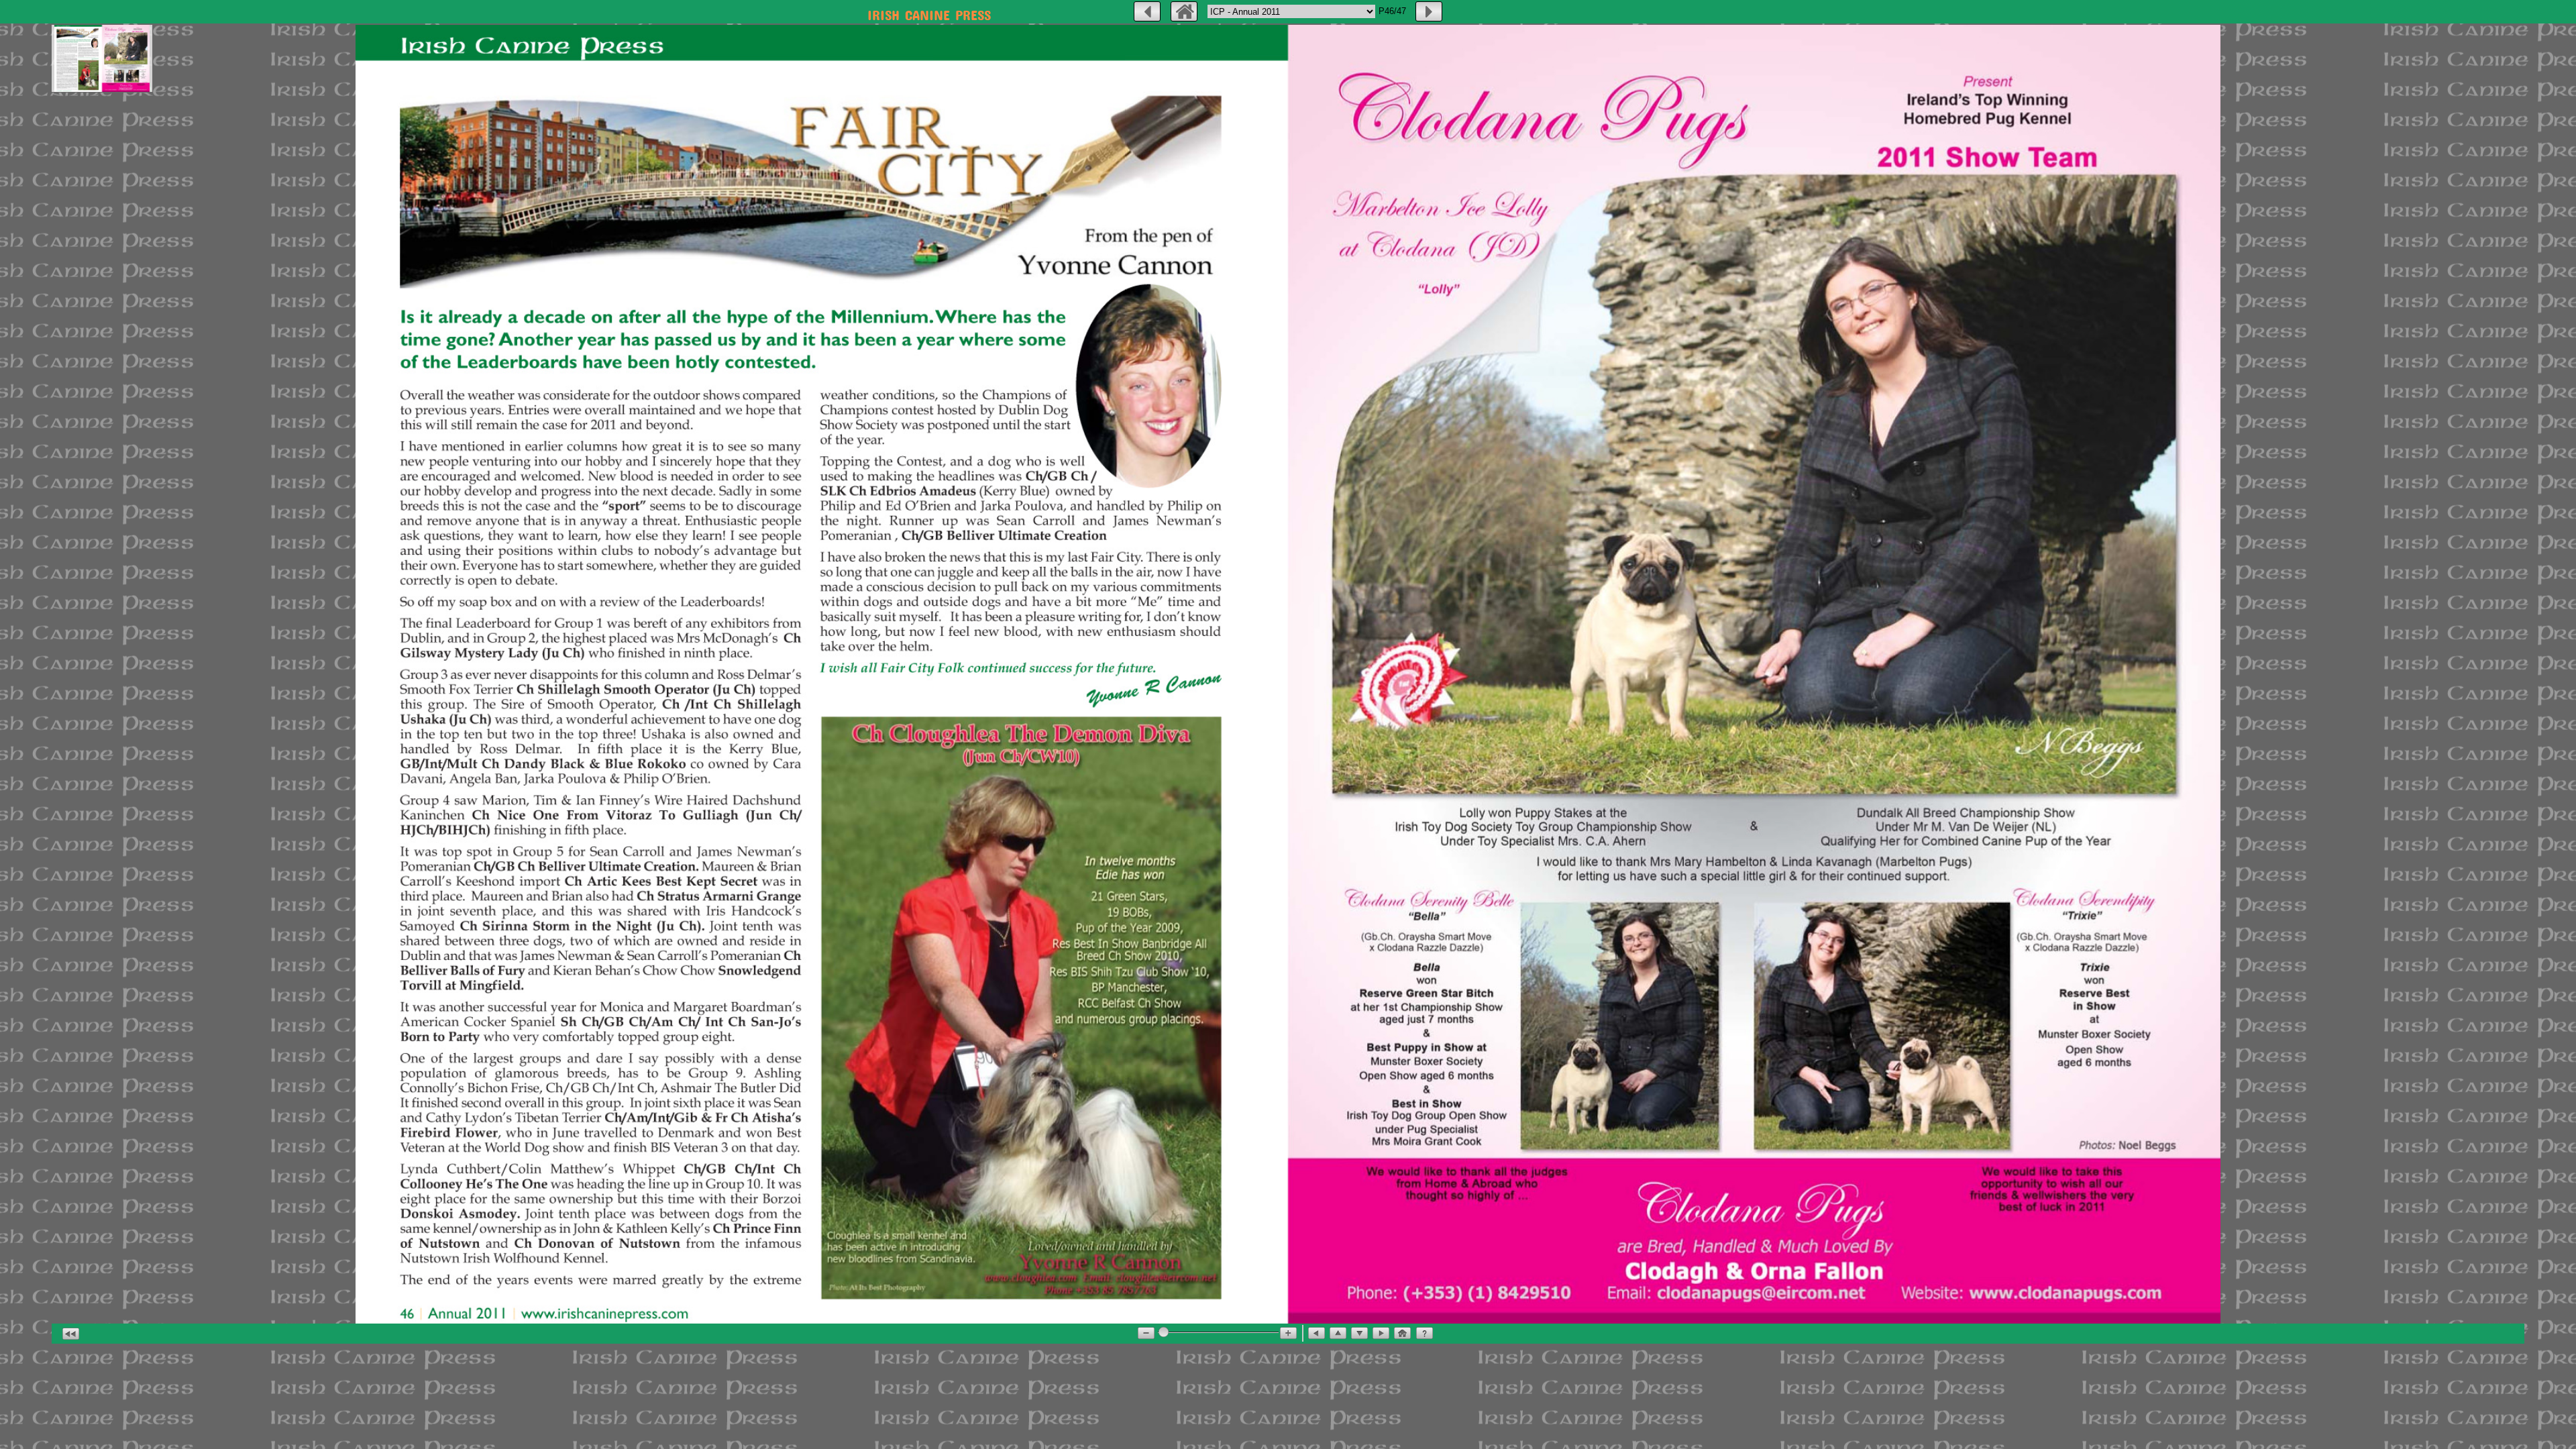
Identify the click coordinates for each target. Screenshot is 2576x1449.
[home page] (1184, 11)
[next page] (1429, 11)
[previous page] (1147, 11)
